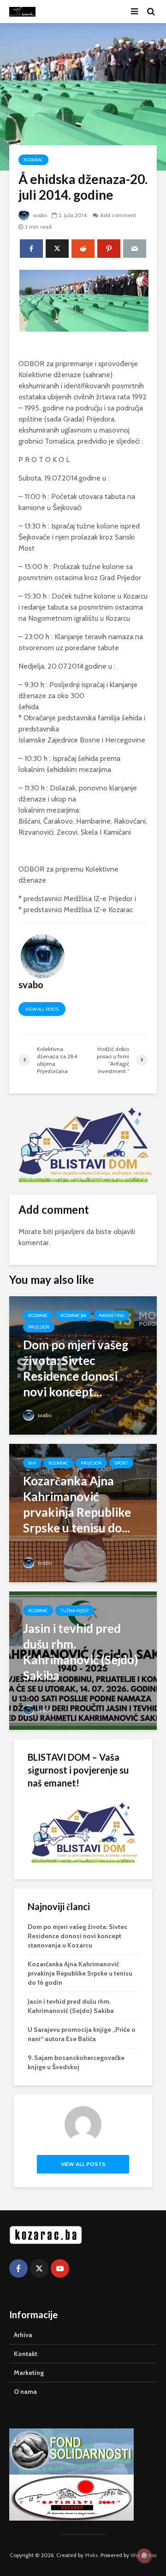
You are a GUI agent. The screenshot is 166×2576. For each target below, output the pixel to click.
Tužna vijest (75, 1611)
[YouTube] (60, 2268)
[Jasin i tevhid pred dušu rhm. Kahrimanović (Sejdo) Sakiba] (83, 1660)
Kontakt (26, 2354)
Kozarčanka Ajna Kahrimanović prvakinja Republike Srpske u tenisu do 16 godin (80, 1973)
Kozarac (33, 160)
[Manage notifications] (144, 2556)
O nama (25, 2392)
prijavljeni (70, 1232)
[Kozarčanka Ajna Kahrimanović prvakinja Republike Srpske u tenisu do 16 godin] (83, 1512)
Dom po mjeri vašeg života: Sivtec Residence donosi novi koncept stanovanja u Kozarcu (77, 1936)
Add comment (118, 215)
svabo (39, 215)
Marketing (111, 1315)
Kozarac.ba (73, 1315)
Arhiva (23, 2335)
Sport (121, 1463)
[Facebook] (18, 2268)
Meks (91, 2555)
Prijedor (39, 1327)
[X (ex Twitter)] (39, 2268)
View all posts (42, 1009)
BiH (32, 1463)
